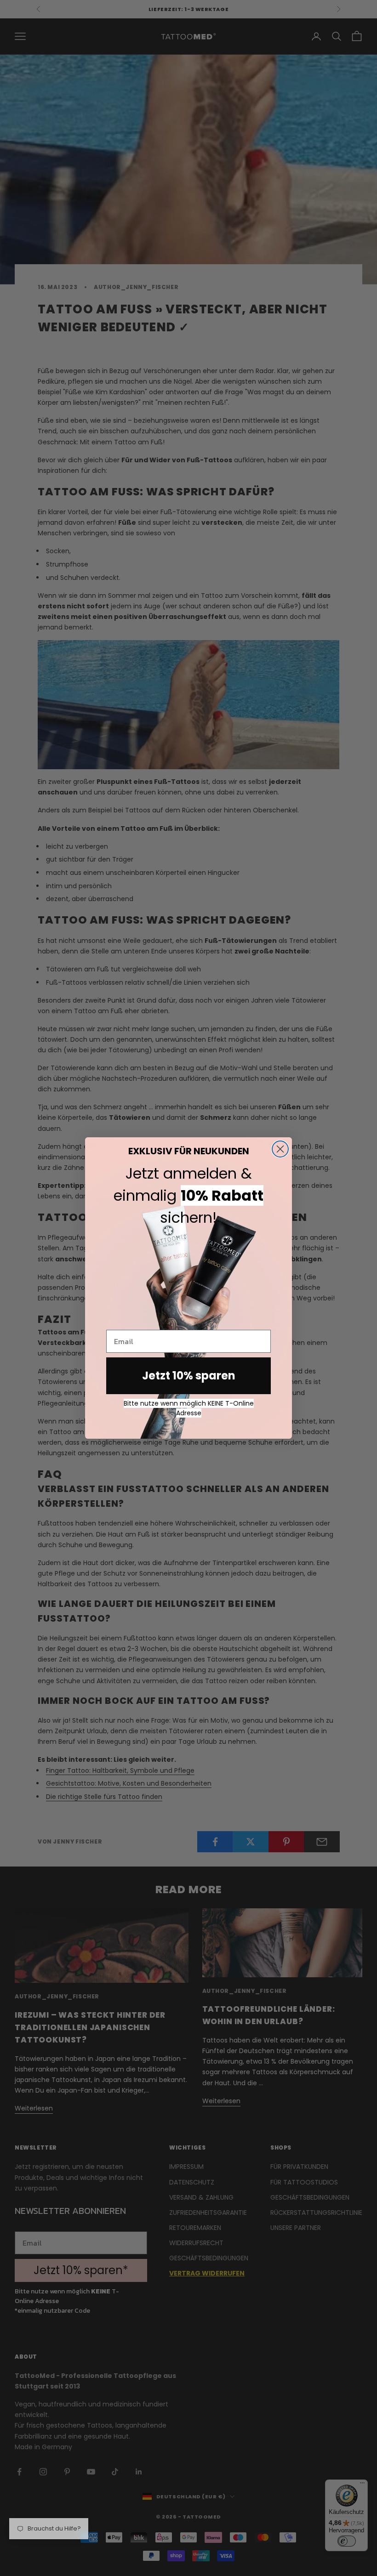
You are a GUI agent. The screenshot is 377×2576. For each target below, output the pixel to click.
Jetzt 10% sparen (189, 1376)
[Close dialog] (280, 1149)
